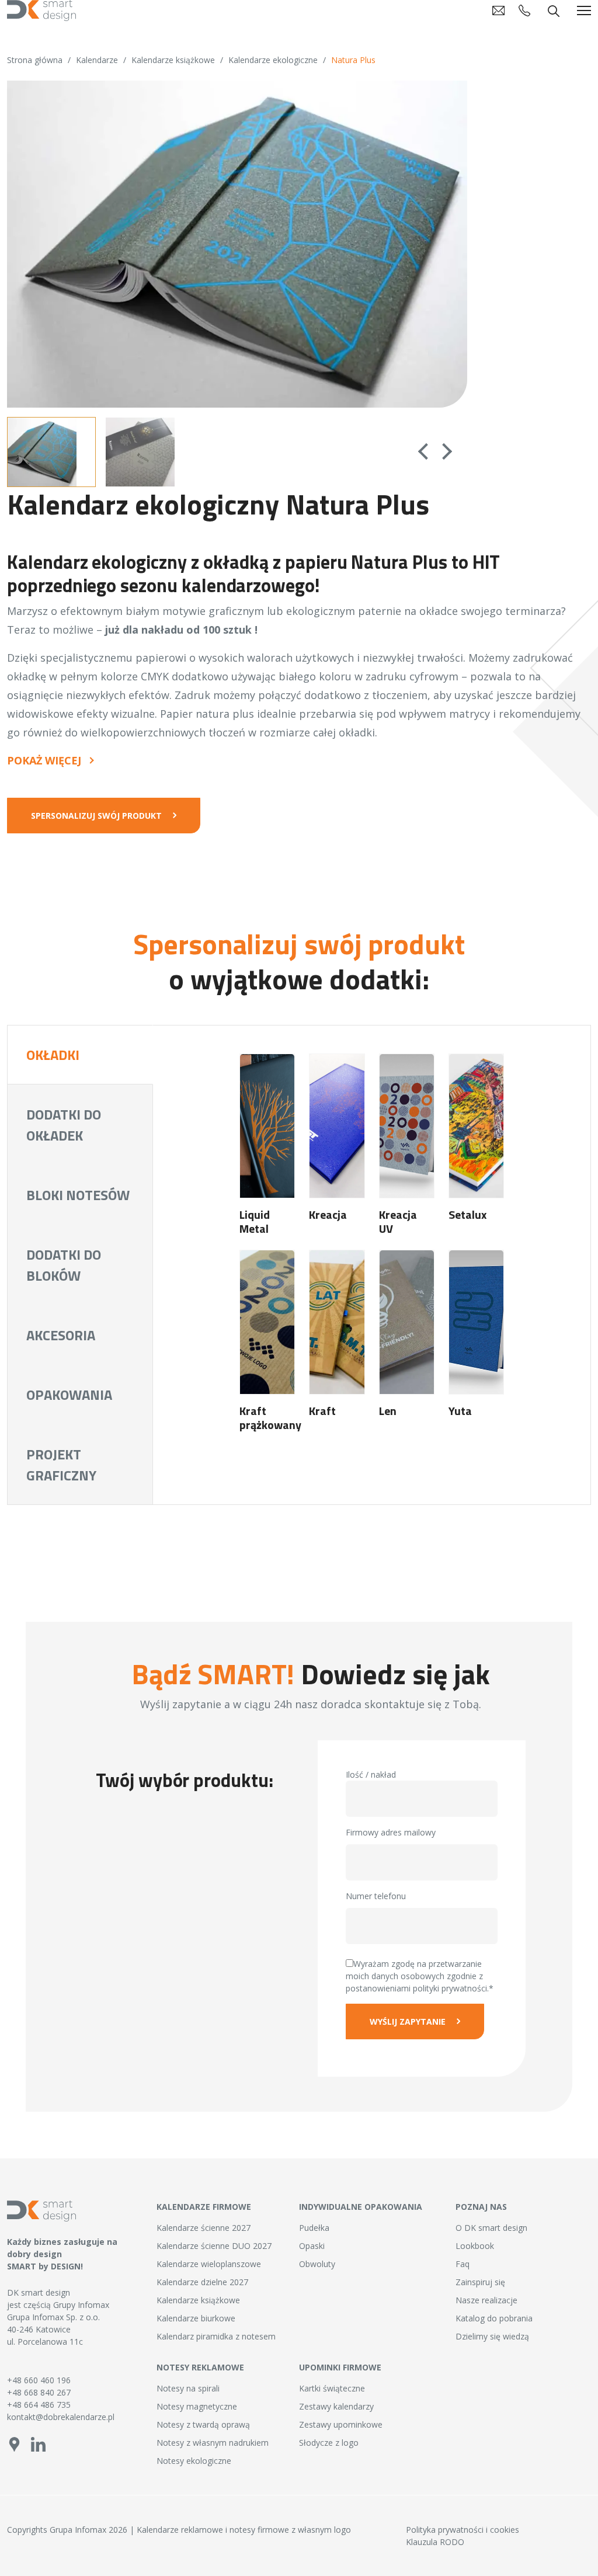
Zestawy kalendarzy (336, 2406)
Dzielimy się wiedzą (492, 2336)
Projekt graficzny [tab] (61, 1465)
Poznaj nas (481, 2207)
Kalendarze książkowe (173, 60)
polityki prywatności (450, 1988)
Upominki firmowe (340, 2367)
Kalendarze (97, 60)
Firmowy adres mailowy (391, 1832)
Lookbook (475, 2246)
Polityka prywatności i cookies (463, 2530)
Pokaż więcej (44, 761)
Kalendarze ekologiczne (273, 60)
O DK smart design (491, 2228)
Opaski (312, 2246)
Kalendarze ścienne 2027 (204, 2228)
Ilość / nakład (371, 1774)
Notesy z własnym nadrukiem (213, 2443)
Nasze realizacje (486, 2300)
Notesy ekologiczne (194, 2461)
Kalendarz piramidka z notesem (216, 2336)
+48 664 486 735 (39, 2405)
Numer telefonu (376, 1896)
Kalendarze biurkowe (196, 2318)
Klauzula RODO (435, 2542)
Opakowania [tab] (69, 1395)
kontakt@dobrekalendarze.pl (61, 2417)
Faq (463, 2264)
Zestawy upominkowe (341, 2424)
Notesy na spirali (188, 2388)
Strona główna (35, 60)
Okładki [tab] (53, 1055)
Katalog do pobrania (494, 2318)
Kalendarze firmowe (204, 2207)
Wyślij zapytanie (408, 2021)
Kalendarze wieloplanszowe (209, 2264)
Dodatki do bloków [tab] (64, 1265)
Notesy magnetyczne (197, 2406)
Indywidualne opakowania (361, 2207)
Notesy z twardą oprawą (203, 2424)
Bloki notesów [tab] (78, 1195)
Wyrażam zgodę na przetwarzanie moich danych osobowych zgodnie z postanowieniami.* (420, 1976)
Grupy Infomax (81, 2305)
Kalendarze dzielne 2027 (202, 2282)
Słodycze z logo (329, 2443)
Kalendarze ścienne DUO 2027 (214, 2246)
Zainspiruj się (480, 2282)
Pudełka (314, 2228)
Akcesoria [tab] (61, 1335)
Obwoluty (317, 2264)
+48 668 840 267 (39, 2392)
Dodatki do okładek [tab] (64, 1125)
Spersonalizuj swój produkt (96, 816)
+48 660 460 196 (39, 2380)
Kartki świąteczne (332, 2388)
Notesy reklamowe (200, 2367)
